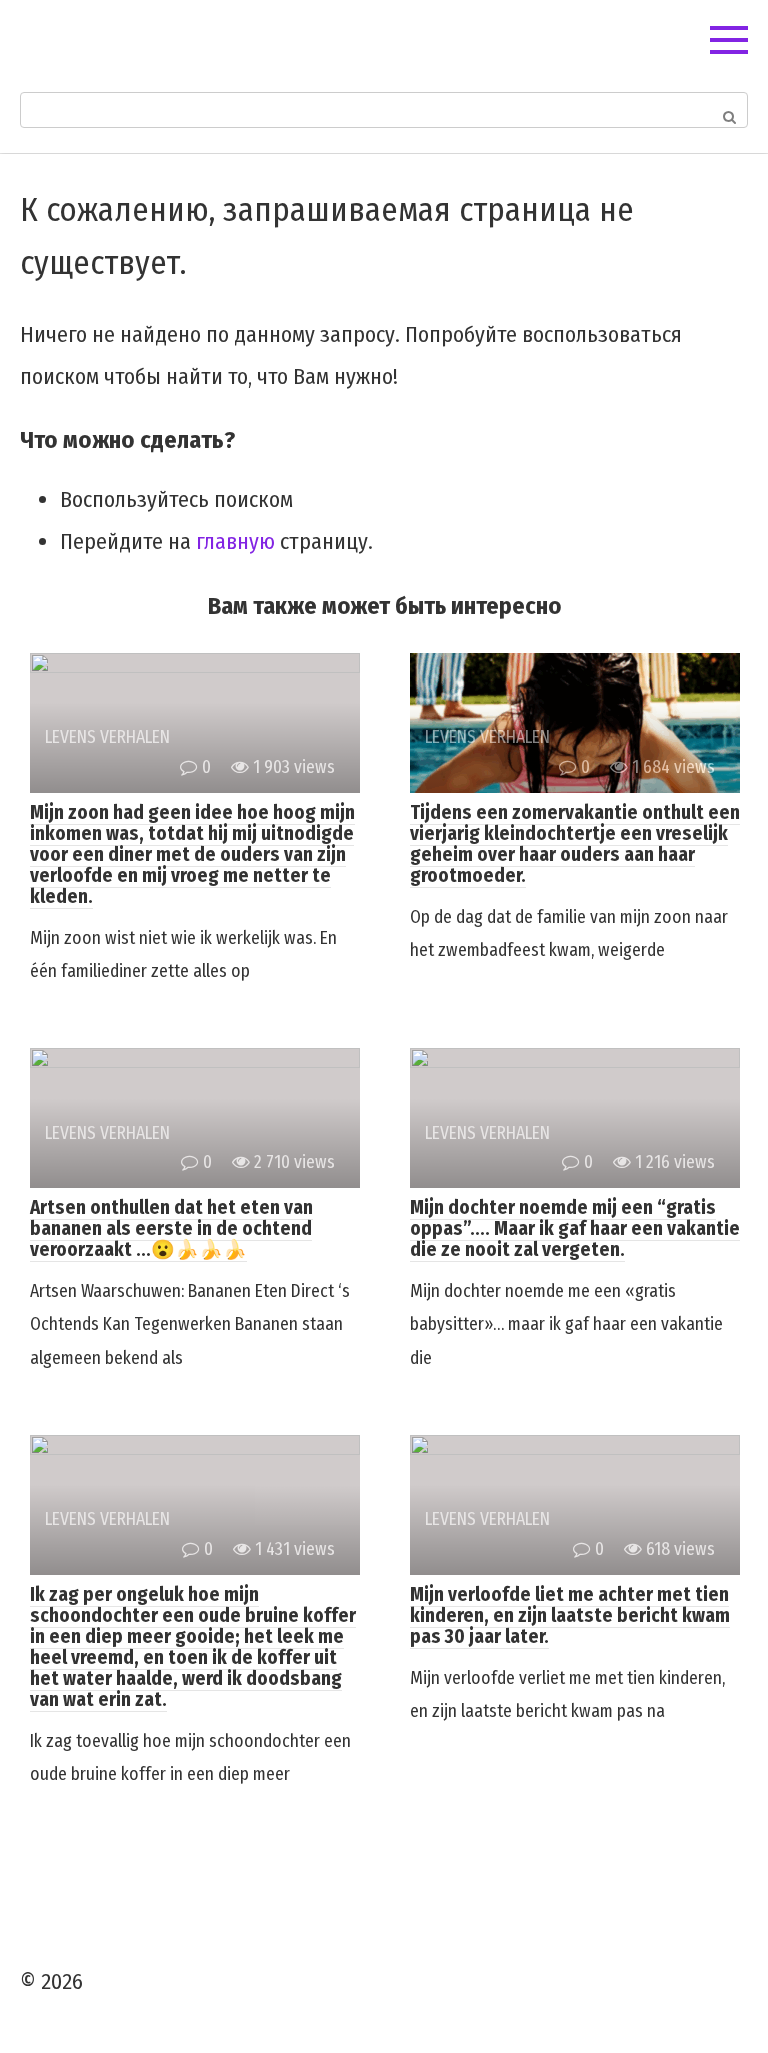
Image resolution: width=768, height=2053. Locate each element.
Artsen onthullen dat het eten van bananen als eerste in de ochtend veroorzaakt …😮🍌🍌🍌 (171, 1228)
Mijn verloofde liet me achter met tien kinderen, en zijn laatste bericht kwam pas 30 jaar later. (570, 1615)
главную (235, 541)
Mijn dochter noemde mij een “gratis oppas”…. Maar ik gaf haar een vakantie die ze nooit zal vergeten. (575, 1228)
